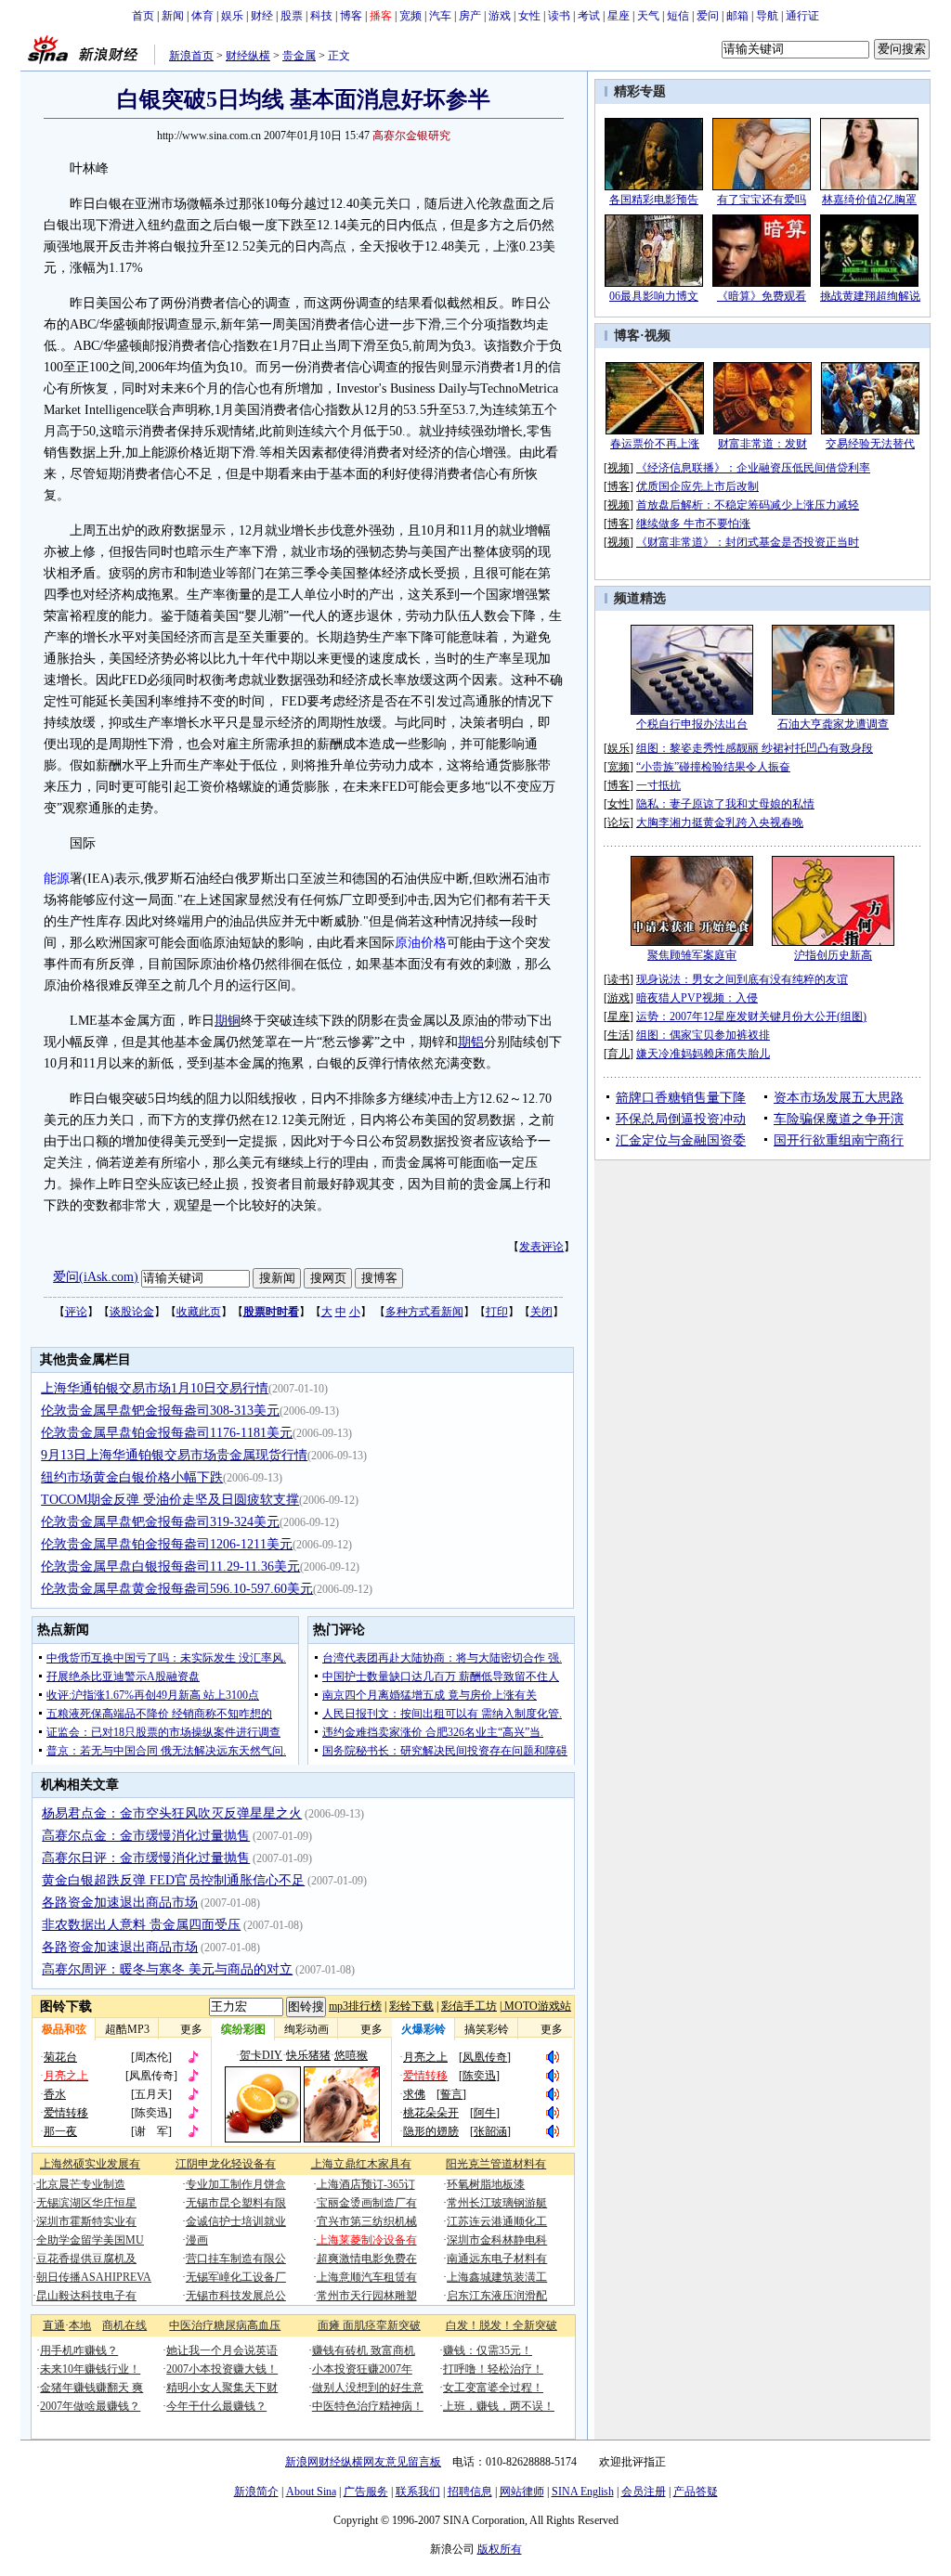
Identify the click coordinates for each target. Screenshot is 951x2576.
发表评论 (541, 1247)
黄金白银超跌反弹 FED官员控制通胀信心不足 (173, 1880)
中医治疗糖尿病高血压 (225, 2325)
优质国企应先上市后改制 (697, 486)
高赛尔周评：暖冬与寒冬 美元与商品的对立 (167, 1969)
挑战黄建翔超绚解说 (870, 296)
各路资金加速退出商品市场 (120, 1903)
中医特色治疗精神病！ (368, 2406)
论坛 (619, 822)
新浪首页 (191, 56)
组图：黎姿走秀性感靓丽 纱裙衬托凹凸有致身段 (755, 748)
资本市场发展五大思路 (839, 1098)
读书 (559, 16)
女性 (529, 16)
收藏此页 (199, 1312)
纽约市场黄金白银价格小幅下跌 (132, 1477)
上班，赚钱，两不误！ (499, 2406)
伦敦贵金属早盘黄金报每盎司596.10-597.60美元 (177, 1589)
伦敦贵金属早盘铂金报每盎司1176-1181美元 (167, 1433)
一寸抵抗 (658, 785)
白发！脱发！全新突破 (502, 2325)
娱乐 (232, 16)
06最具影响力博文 (654, 296)
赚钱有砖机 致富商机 (364, 2350)
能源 (57, 879)
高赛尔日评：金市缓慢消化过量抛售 (146, 1858)
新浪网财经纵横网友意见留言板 (363, 2462)
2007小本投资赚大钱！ (222, 2369)
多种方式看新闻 (424, 1312)
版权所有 (500, 2549)
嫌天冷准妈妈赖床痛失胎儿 (703, 1054)
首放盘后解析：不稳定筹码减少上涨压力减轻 (748, 505)
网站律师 (522, 2492)
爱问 (708, 16)
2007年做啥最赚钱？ (90, 2406)
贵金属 (299, 56)
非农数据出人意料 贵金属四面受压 (141, 1925)
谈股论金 (132, 1312)
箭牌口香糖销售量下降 (681, 1098)
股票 (292, 16)
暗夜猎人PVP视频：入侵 (697, 998)
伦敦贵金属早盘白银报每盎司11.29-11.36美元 (170, 1566)
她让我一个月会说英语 (222, 2350)
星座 (619, 16)
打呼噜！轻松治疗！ (493, 2369)
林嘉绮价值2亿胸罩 (869, 200)
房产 (470, 16)
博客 (351, 16)
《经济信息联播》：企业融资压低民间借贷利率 (753, 468)
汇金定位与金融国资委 (681, 1140)
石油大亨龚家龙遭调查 (833, 724)
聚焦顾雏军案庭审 (692, 955)
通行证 (802, 16)
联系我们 (418, 2492)
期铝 (471, 1042)
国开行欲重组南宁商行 (839, 1140)
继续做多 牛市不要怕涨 (693, 524)
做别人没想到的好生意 (368, 2388)
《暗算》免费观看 (762, 296)
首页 (143, 16)
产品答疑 (696, 2492)
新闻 (173, 16)
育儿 (619, 1054)
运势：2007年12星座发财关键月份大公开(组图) (751, 1016)
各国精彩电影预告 (654, 200)
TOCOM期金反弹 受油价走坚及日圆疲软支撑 (170, 1500)
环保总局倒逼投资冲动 (681, 1119)
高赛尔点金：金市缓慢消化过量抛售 (146, 1836)
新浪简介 (256, 2492)
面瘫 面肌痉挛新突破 (369, 2325)
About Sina (311, 2492)
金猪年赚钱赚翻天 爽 (91, 2388)
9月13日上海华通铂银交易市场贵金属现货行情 (174, 1455)
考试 (589, 16)
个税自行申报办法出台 (692, 724)
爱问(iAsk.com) (96, 1277)
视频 (658, 336)
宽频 (410, 16)
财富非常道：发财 (762, 444)
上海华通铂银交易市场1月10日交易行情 (155, 1388)
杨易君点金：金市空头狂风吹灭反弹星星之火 (172, 1813)
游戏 (500, 16)
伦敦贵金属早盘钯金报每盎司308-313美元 (160, 1411)
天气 (648, 16)
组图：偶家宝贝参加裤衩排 (703, 1035)
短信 (678, 16)
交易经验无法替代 (870, 444)
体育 (202, 16)
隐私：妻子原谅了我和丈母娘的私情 (725, 804)
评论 (76, 1312)
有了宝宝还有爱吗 (762, 200)
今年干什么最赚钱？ (216, 2406)
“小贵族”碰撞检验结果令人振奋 (713, 767)
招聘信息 (470, 2492)
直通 (54, 2325)
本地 (80, 2325)
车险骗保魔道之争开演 (839, 1119)
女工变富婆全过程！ (493, 2388)
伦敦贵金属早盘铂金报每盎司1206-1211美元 (167, 1544)
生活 (619, 1035)
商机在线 (124, 2325)
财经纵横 (248, 56)
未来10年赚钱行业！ (90, 2369)
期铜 (228, 1021)
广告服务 (366, 2492)
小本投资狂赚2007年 (362, 2369)
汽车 (440, 16)
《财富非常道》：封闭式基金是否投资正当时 (748, 542)
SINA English (583, 2492)
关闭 (541, 1312)
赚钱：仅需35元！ (488, 2350)
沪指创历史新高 (833, 955)
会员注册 (644, 2492)
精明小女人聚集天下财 (222, 2388)
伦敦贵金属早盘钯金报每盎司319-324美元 (160, 1522)
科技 (321, 16)
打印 (497, 1312)
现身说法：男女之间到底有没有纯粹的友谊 (742, 979)
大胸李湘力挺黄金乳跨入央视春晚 (720, 822)
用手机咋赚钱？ (79, 2350)
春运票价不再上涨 (655, 444)
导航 (767, 16)
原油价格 (421, 943)
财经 (262, 16)
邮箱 (737, 16)
